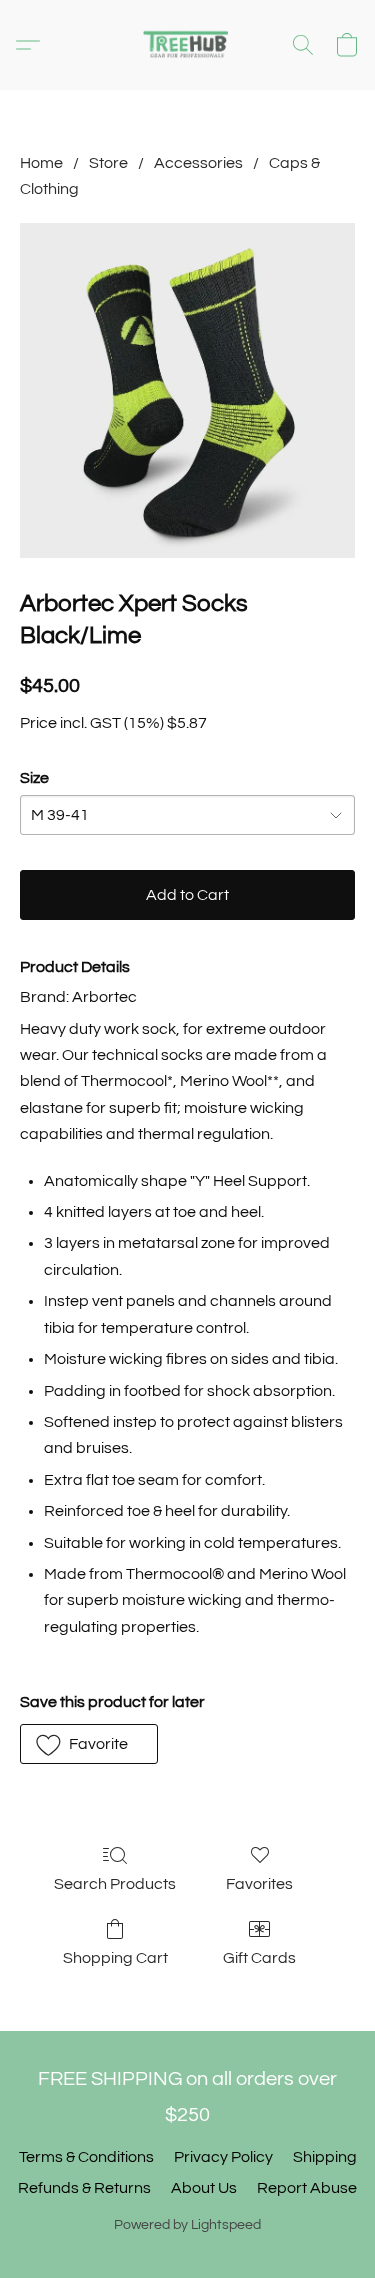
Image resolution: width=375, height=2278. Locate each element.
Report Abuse (307, 2188)
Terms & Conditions (86, 2157)
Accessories (198, 163)
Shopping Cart (115, 1958)
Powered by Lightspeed (187, 2225)
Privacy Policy (223, 2157)
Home (41, 163)
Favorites (259, 1884)
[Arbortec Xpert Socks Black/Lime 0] (187, 390)
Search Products (115, 1884)
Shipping (325, 2157)
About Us (204, 2188)
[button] (188, 45)
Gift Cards (259, 1958)
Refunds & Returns (84, 2188)
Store (108, 163)
